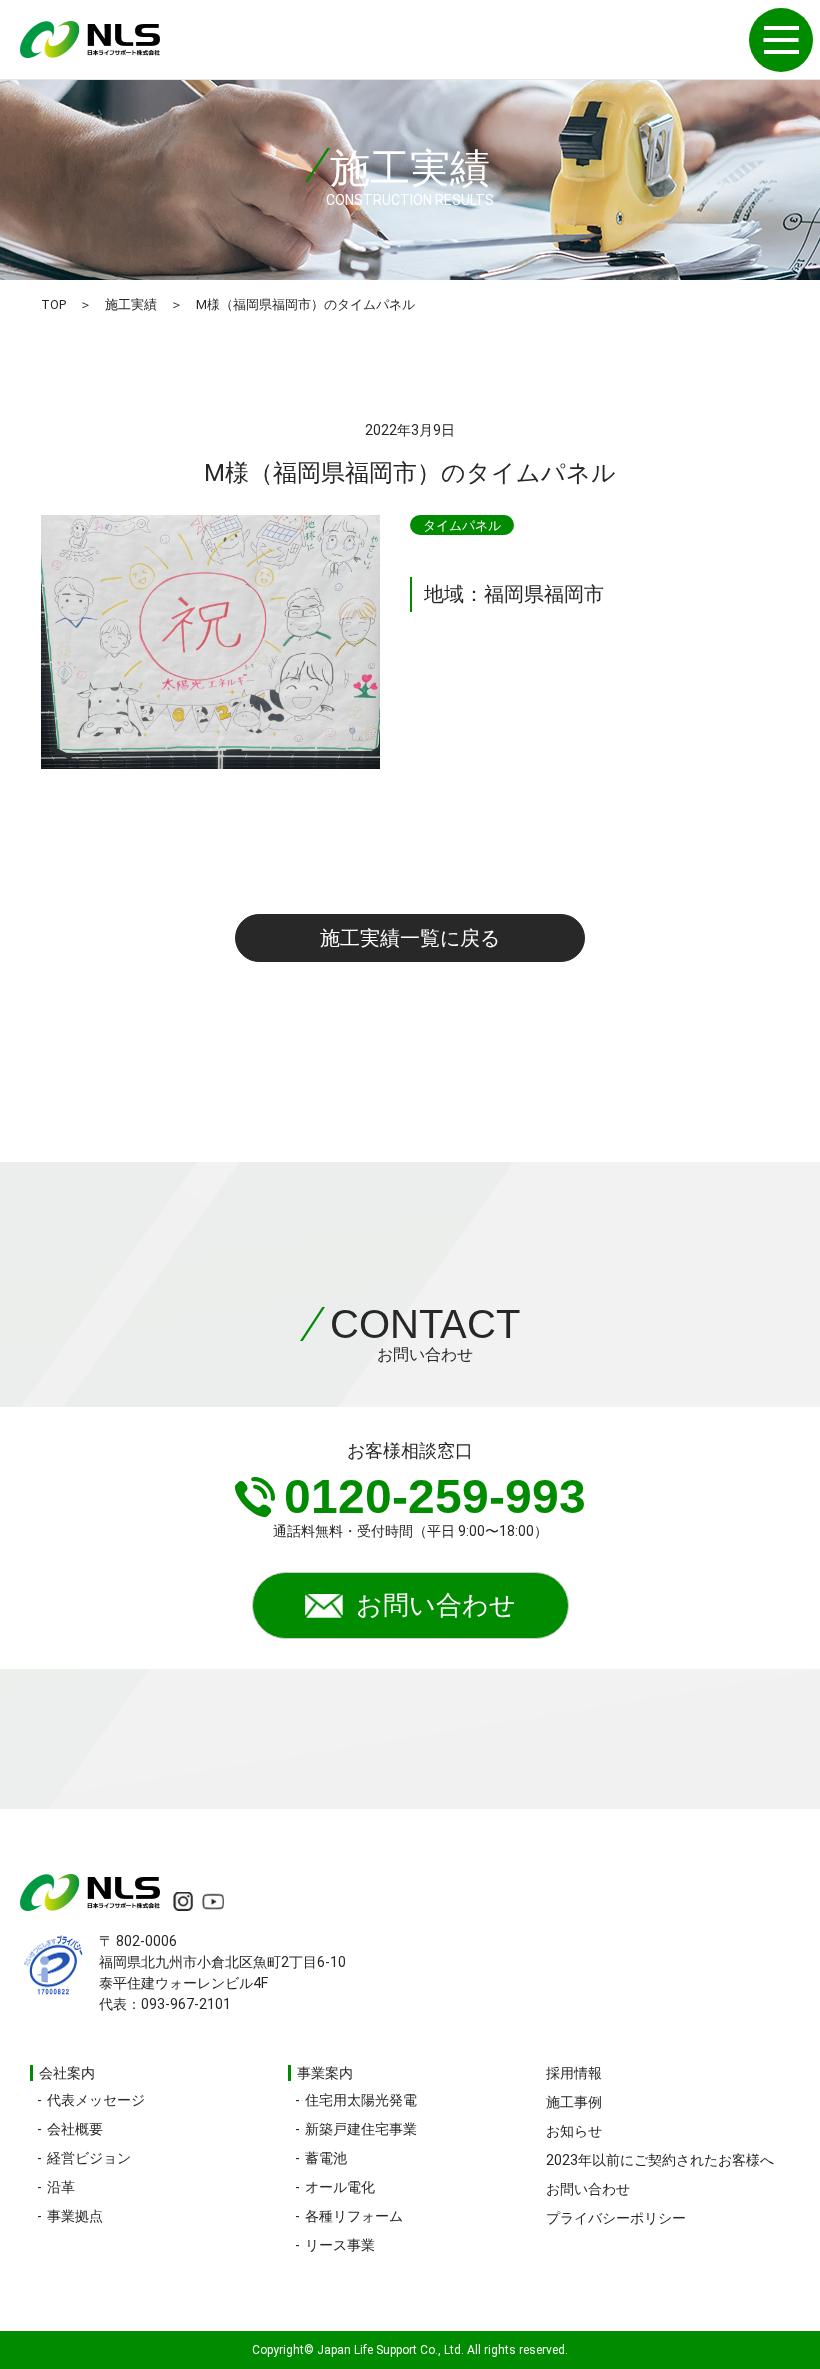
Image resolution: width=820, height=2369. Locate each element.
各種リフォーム (354, 2216)
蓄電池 (326, 2158)
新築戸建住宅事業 (361, 2129)
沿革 (61, 2187)
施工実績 (131, 304)
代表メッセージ (96, 2100)
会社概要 (75, 2129)
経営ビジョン (89, 2158)
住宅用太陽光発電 (361, 2100)
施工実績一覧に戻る (410, 938)
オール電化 (340, 2187)
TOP (53, 304)
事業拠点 (75, 2216)
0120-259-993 (435, 1496)
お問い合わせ (436, 1605)
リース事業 (340, 2245)
